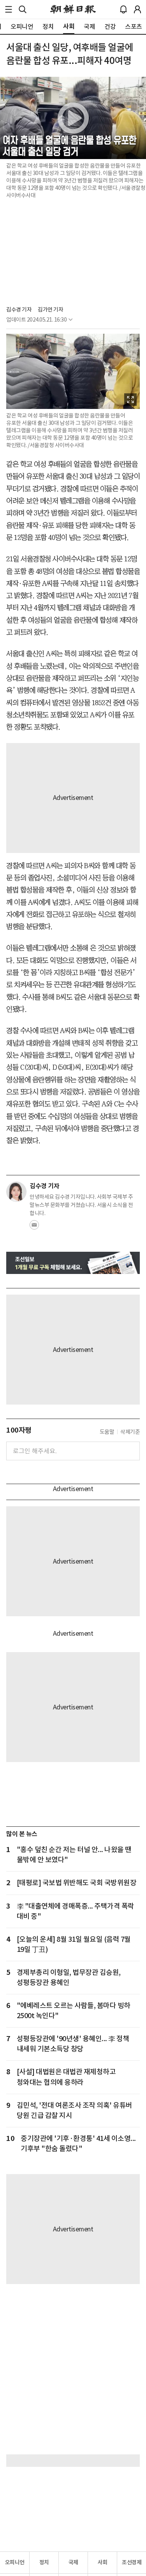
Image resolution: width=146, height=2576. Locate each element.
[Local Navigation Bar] (9, 9)
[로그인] (137, 9)
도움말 (107, 1432)
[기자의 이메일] (34, 1227)
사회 (103, 2562)
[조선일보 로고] (73, 9)
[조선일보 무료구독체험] (73, 1263)
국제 (73, 2562)
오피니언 (15, 2562)
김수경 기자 (19, 310)
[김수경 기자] (16, 1192)
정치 (44, 2562)
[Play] (73, 118)
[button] (9, 9)
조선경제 (132, 2562)
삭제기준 (130, 1432)
